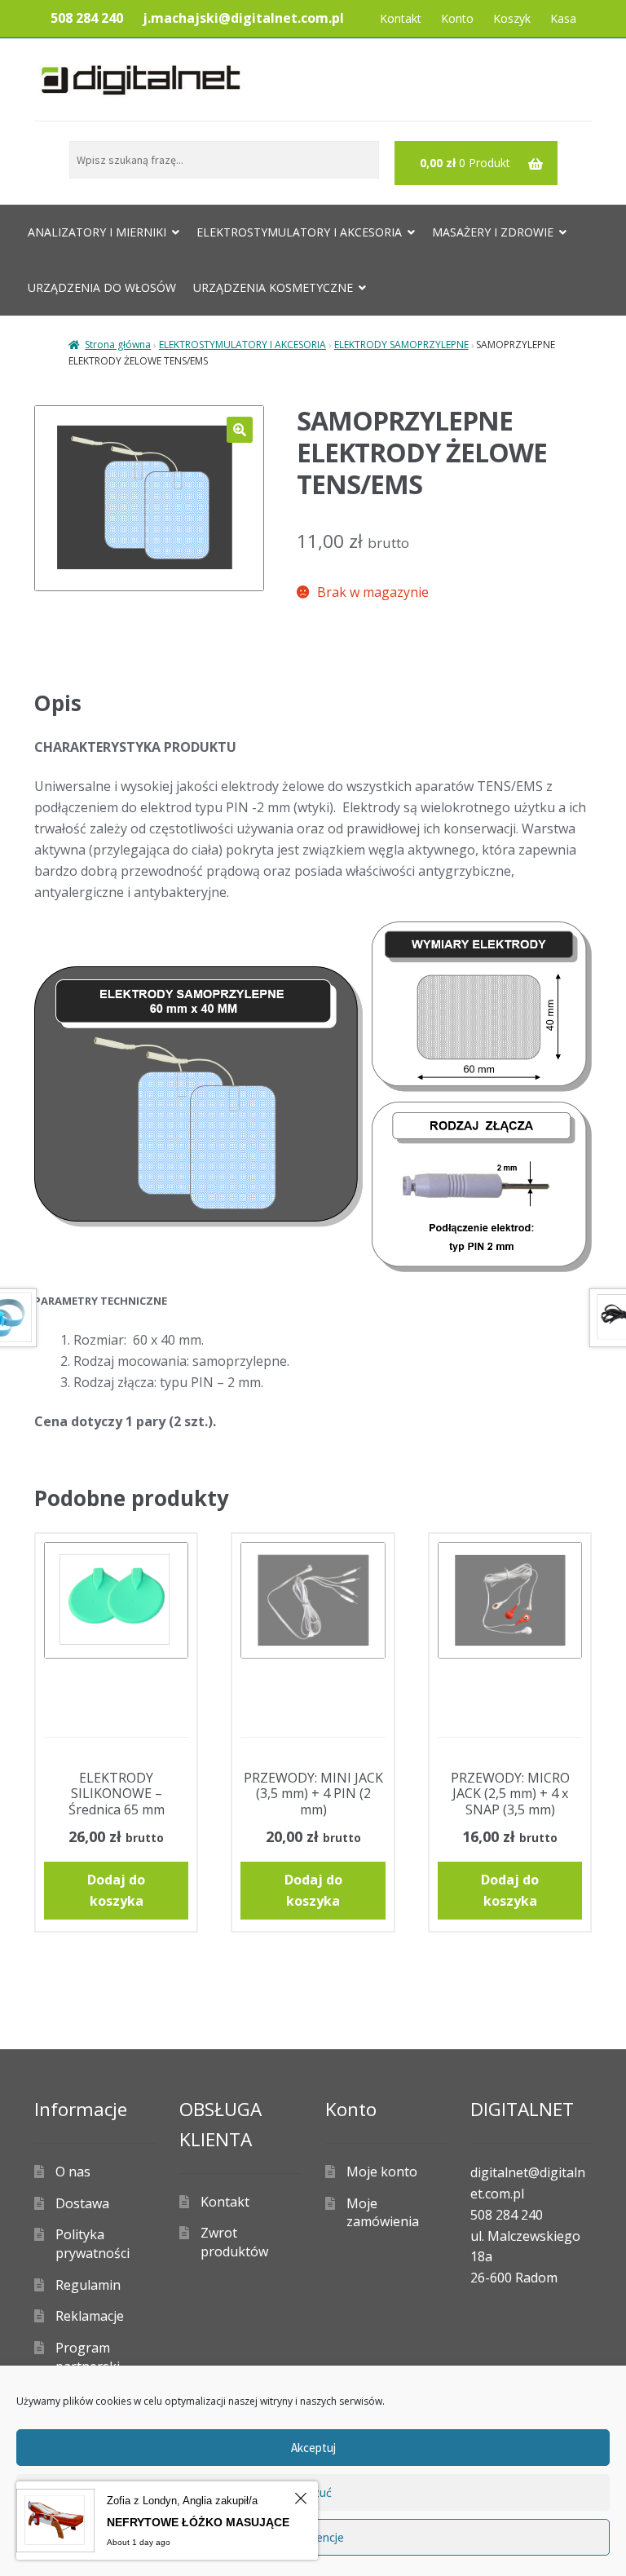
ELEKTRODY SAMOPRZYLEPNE (401, 345)
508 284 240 (87, 18)
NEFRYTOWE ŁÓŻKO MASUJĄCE (198, 2522)
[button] (240, 430)
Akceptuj (313, 2448)
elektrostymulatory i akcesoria (299, 232)
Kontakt (401, 18)
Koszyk (512, 18)
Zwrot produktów (234, 2242)
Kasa (563, 18)
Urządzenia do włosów (102, 287)
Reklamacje (90, 2316)
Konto (457, 18)
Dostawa (82, 2203)
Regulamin (88, 2285)
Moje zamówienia (383, 2213)
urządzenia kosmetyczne (273, 287)
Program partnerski (88, 2357)
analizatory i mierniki (97, 232)
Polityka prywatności (93, 2244)
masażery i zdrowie (493, 232)
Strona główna (118, 345)
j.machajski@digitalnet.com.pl (243, 18)
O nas (73, 2172)
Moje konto (382, 2172)
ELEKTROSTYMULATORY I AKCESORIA (242, 345)
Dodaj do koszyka (116, 1890)
